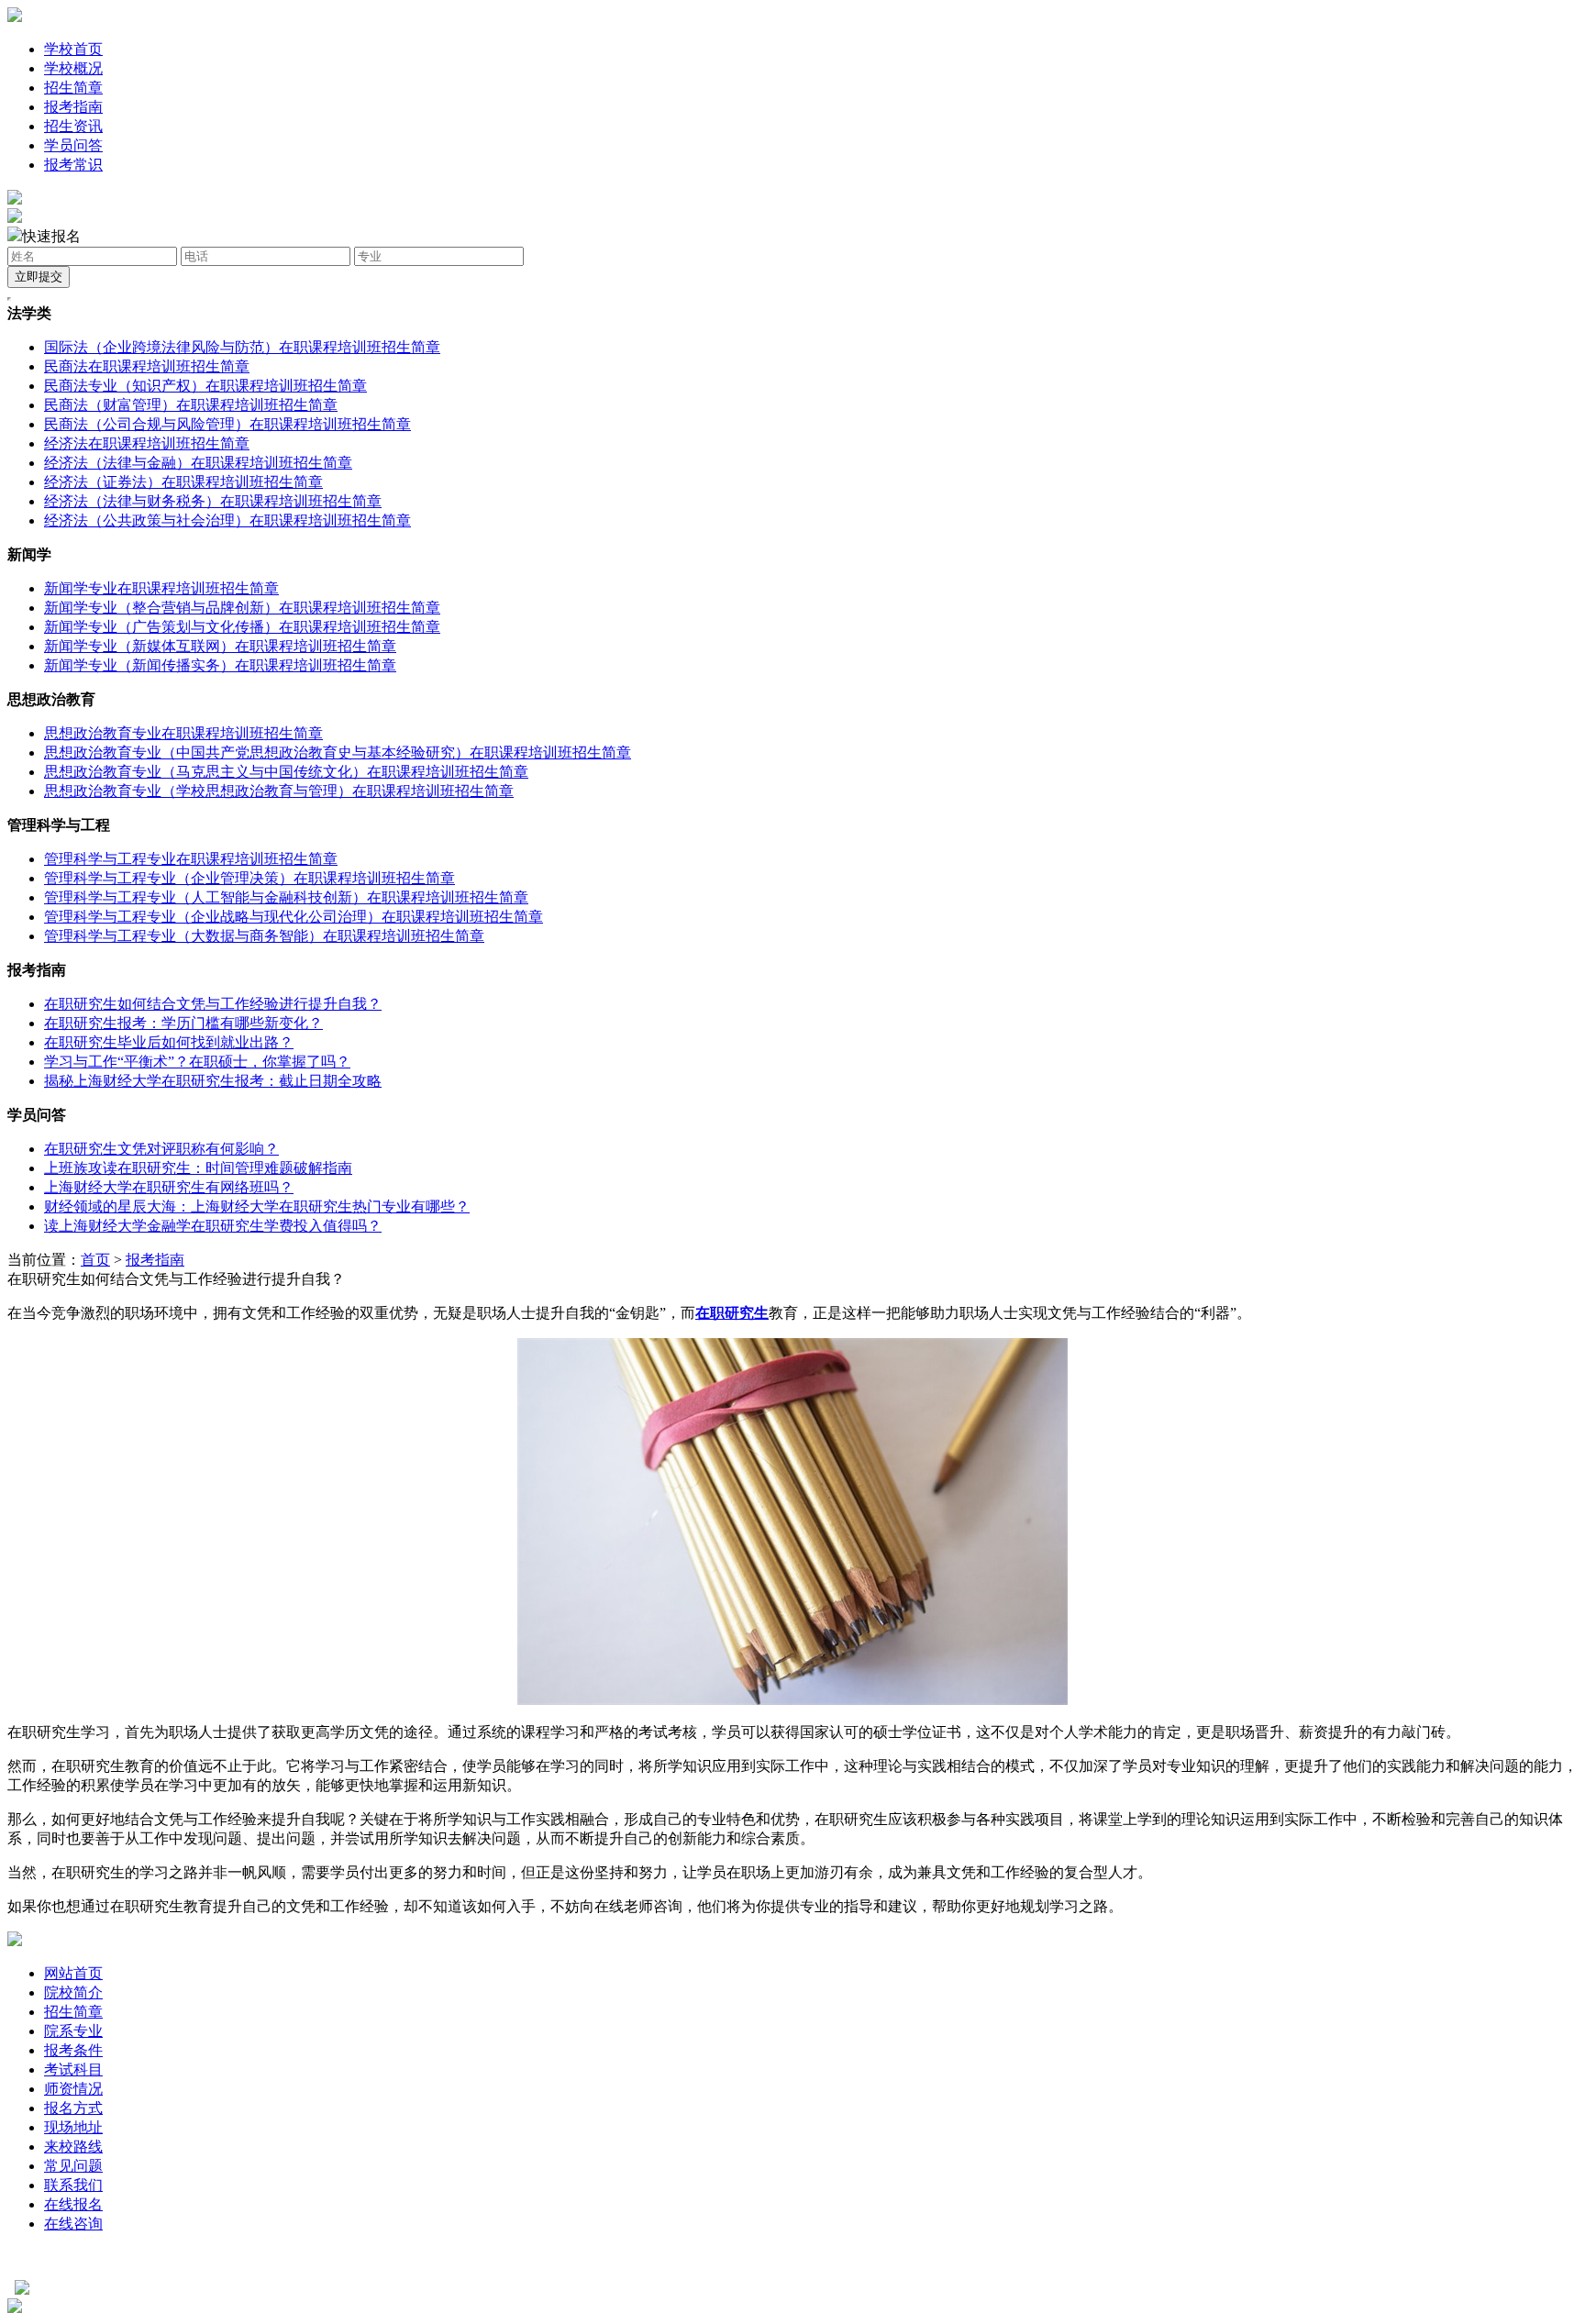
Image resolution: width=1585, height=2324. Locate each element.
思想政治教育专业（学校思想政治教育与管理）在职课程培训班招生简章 (279, 791)
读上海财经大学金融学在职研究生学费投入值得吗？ (213, 1226)
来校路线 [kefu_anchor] (73, 2147)
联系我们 (73, 2185)
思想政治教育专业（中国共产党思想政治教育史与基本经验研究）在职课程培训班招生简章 (338, 753)
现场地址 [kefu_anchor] (73, 2127)
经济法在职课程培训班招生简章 (147, 443)
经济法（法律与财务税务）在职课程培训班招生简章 (213, 501)
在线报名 (73, 2204)
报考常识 (73, 165)
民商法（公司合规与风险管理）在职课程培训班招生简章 (227, 424)
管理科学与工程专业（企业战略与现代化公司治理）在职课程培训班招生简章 (294, 917)
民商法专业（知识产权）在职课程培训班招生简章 (205, 386)
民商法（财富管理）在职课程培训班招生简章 (191, 405)
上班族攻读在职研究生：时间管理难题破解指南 (198, 1168)
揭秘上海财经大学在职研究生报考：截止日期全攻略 (213, 1081)
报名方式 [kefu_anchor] (73, 2108)
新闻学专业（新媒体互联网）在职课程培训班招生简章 (220, 646)
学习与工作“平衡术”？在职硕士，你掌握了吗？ (197, 1062)
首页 (95, 1260)
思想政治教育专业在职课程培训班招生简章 (183, 733)
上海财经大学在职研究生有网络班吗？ (169, 1187)
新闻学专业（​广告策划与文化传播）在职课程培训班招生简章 (242, 627)
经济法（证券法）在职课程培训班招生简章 (183, 482)
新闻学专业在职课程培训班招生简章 (161, 588)
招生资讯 (73, 126)
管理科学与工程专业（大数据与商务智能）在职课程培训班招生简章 (264, 936)
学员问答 (73, 145)
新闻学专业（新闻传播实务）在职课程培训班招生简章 (220, 665)
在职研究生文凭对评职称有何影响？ (161, 1149)
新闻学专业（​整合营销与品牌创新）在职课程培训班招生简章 (242, 608)
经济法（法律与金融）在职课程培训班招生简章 (198, 463)
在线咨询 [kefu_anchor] (73, 2224)
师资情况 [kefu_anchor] (73, 2089)
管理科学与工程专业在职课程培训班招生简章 (191, 859)
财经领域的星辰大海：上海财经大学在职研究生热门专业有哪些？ (257, 1206)
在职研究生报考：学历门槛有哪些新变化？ (183, 1023)
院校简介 (73, 1992)
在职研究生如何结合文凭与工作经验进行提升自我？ (213, 1004)
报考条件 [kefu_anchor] (73, 2050)
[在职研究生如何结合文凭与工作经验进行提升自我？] (792, 1700)
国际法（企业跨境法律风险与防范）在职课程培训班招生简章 (242, 347)
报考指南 (73, 107)
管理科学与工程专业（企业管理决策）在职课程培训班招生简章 (249, 878)
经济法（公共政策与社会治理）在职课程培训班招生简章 (227, 520)
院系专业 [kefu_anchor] (73, 2031)
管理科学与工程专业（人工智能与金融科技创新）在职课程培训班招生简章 (286, 897)
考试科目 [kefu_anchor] (73, 2069)
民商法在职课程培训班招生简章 (147, 366)
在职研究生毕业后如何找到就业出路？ (169, 1042)
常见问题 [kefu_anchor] (73, 2166)
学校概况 (73, 68)
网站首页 (73, 1973)
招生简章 (73, 88)
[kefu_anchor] (15, 218)
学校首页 (73, 49)
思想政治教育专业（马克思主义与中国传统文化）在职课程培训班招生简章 (286, 772)
